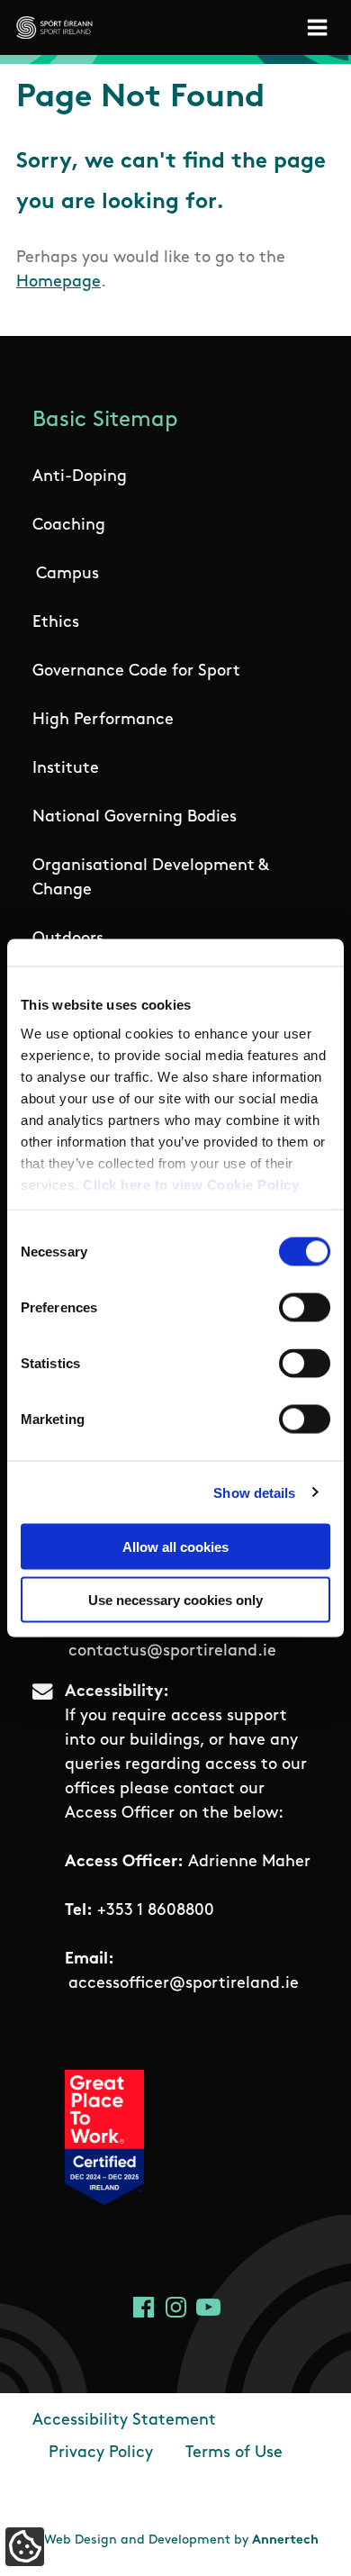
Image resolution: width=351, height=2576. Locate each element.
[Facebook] (144, 2307)
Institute (66, 769)
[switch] (305, 1308)
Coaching (69, 526)
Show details (254, 1492)
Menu (320, 27)
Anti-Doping (80, 477)
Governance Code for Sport (136, 672)
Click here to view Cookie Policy (191, 1184)
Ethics (56, 623)
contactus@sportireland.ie (172, 1652)
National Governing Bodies (135, 818)
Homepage (58, 283)
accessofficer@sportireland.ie (184, 1984)
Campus (67, 575)
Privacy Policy (101, 2454)
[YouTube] (208, 2307)
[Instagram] (176, 2307)
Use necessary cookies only (175, 1599)
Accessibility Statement (124, 2421)
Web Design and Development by (181, 2540)
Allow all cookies (175, 1547)
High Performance (103, 721)
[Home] (54, 27)
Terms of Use (234, 2454)
